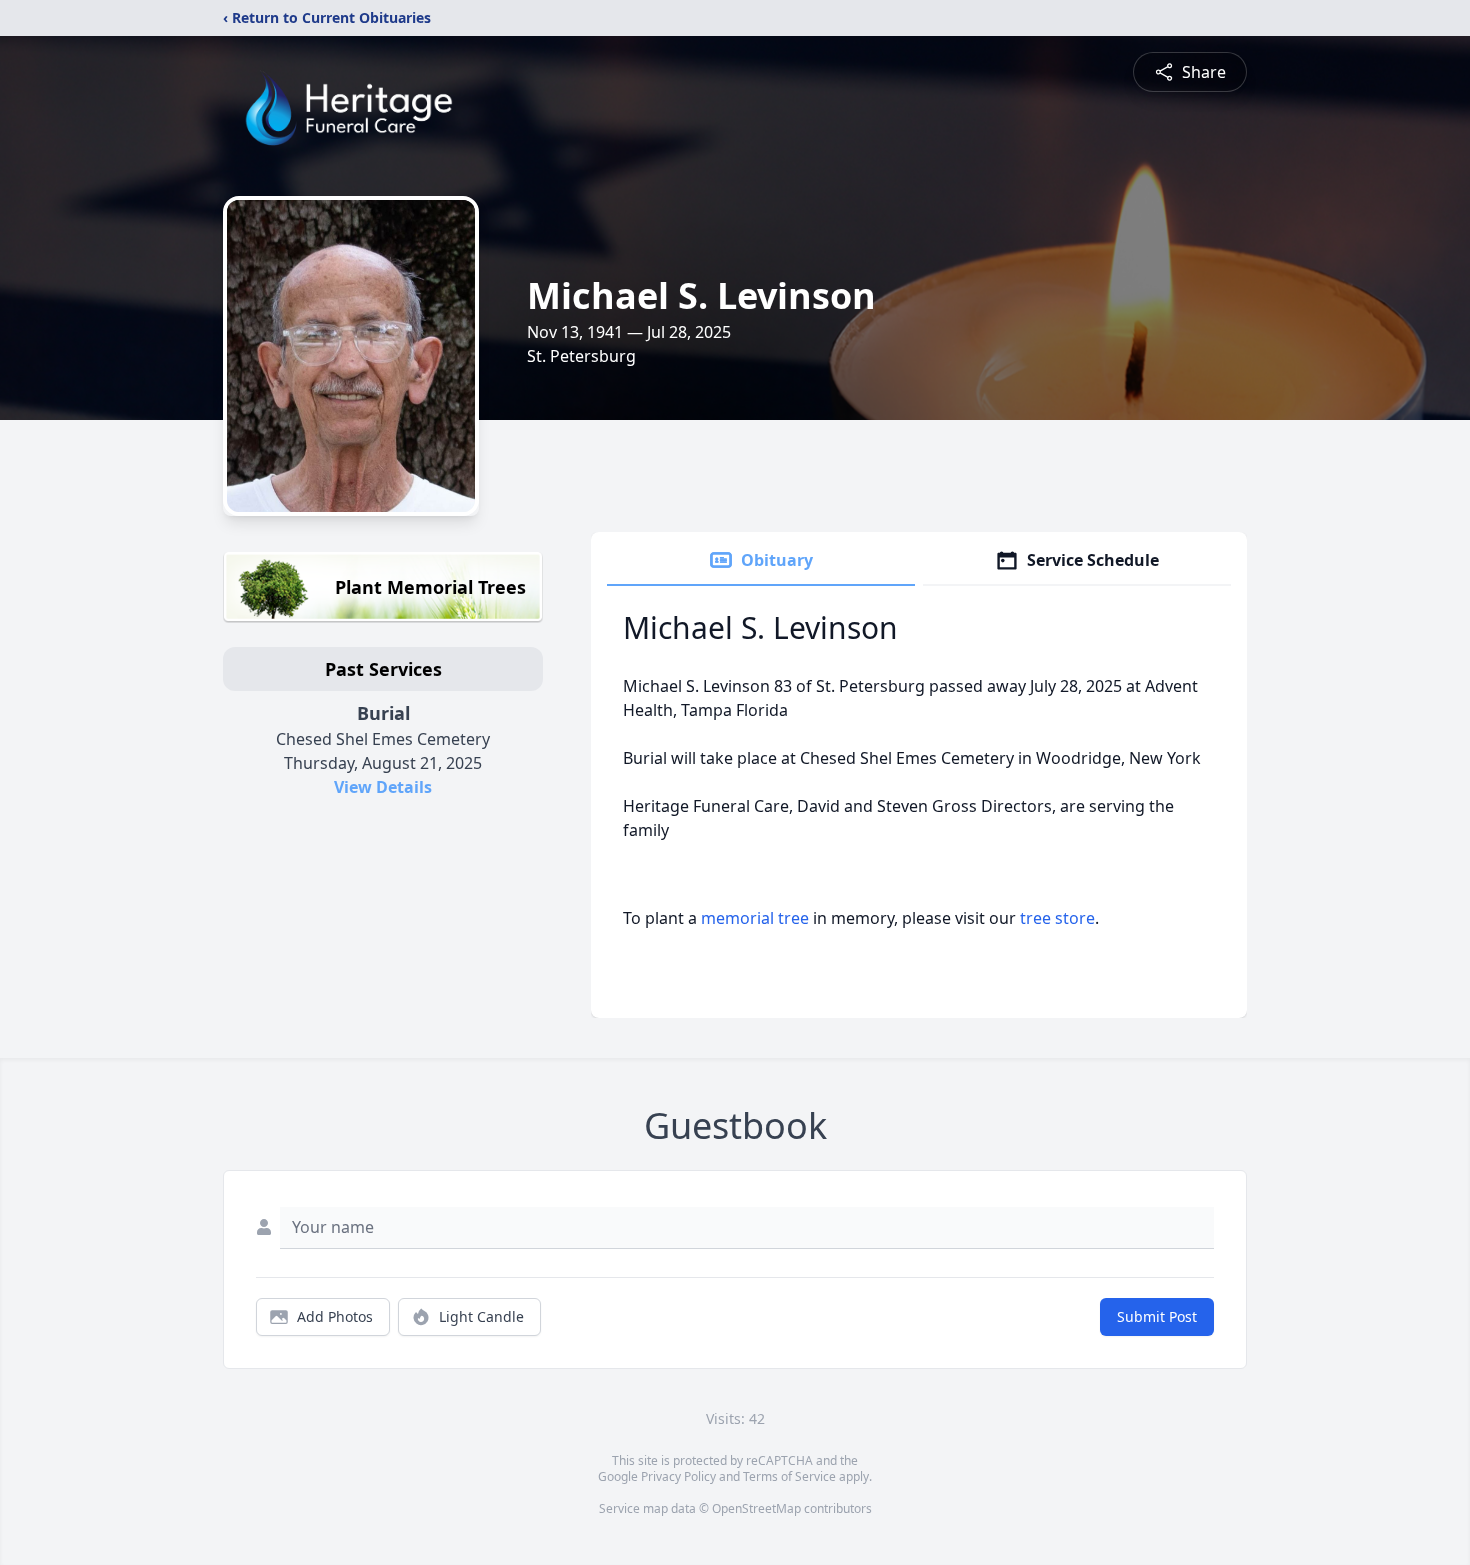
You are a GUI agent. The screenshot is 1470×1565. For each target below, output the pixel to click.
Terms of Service (789, 1476)
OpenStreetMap (756, 1508)
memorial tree (755, 918)
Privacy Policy (678, 1476)
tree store (1057, 918)
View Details (383, 787)
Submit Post (1157, 1316)
